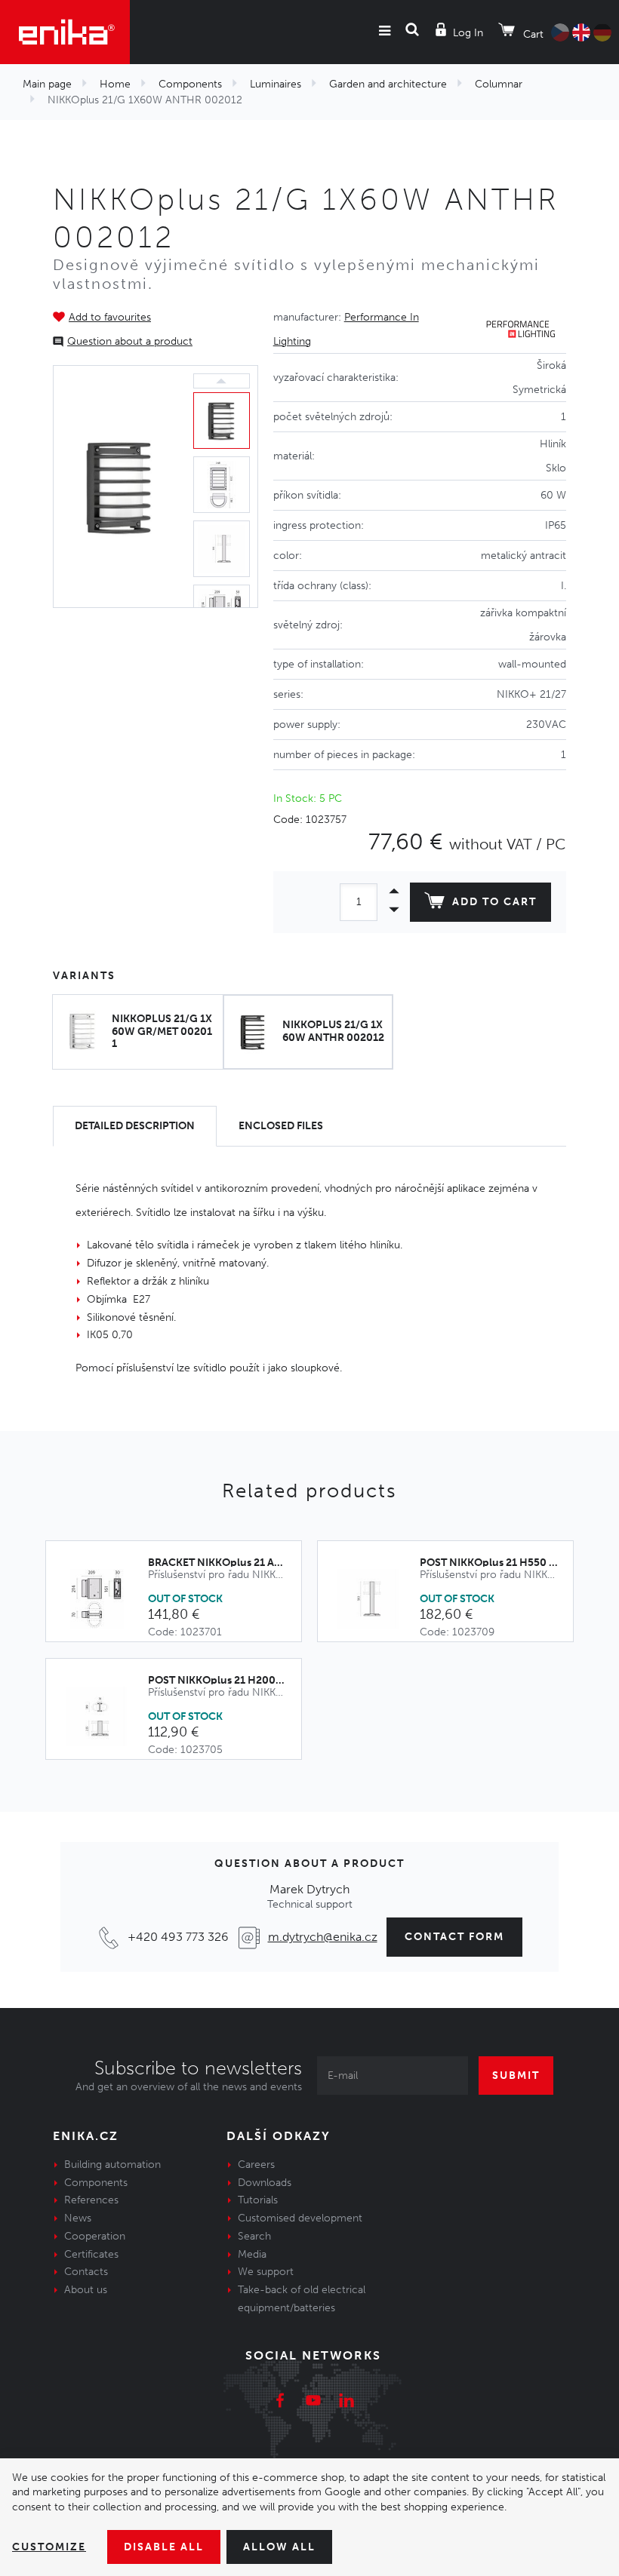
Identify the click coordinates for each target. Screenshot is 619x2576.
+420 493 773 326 (178, 1937)
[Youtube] (313, 2403)
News (78, 2218)
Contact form (454, 1937)
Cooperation (95, 2236)
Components (190, 84)
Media (252, 2254)
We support (266, 2272)
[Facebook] (280, 2403)
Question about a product (130, 341)
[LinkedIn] (346, 2403)
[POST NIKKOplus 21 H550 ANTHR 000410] (376, 1599)
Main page (47, 84)
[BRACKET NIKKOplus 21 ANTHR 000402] (105, 1599)
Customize (49, 2547)
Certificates (91, 2254)
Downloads (265, 2183)
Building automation (112, 2165)
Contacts (86, 2272)
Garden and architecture (388, 84)
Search (254, 2236)
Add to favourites (110, 317)
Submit (516, 2076)
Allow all (279, 2547)
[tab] (135, 1127)
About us (86, 2290)
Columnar (499, 84)
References (91, 2200)
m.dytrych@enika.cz (323, 1937)
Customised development (300, 2218)
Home (115, 84)
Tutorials (258, 2200)
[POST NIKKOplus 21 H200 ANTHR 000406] (105, 1717)
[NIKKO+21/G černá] (120, 487)
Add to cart (494, 902)
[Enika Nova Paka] (65, 32)
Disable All (164, 2547)
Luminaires (276, 84)
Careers (256, 2165)
